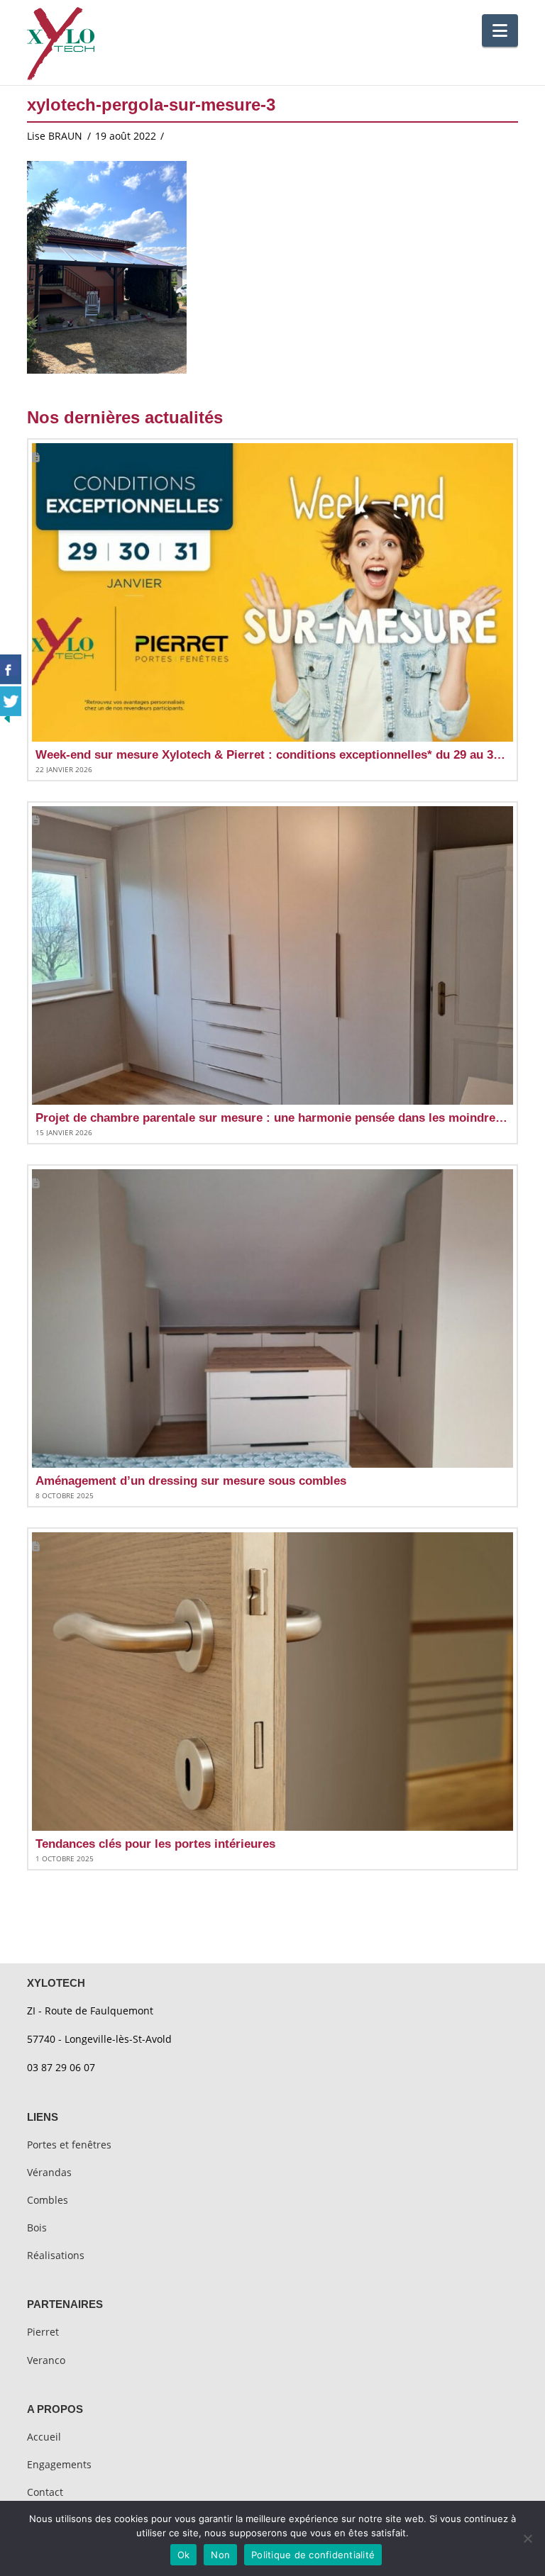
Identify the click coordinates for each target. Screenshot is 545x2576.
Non (220, 2555)
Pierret (43, 2332)
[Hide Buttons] (7, 717)
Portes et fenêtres (69, 2145)
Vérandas (49, 2172)
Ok (184, 2555)
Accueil (44, 2437)
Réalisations (56, 2255)
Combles (48, 2200)
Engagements (59, 2464)
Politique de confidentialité (313, 2555)
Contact (45, 2492)
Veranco (46, 2360)
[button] (500, 30)
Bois (37, 2227)
